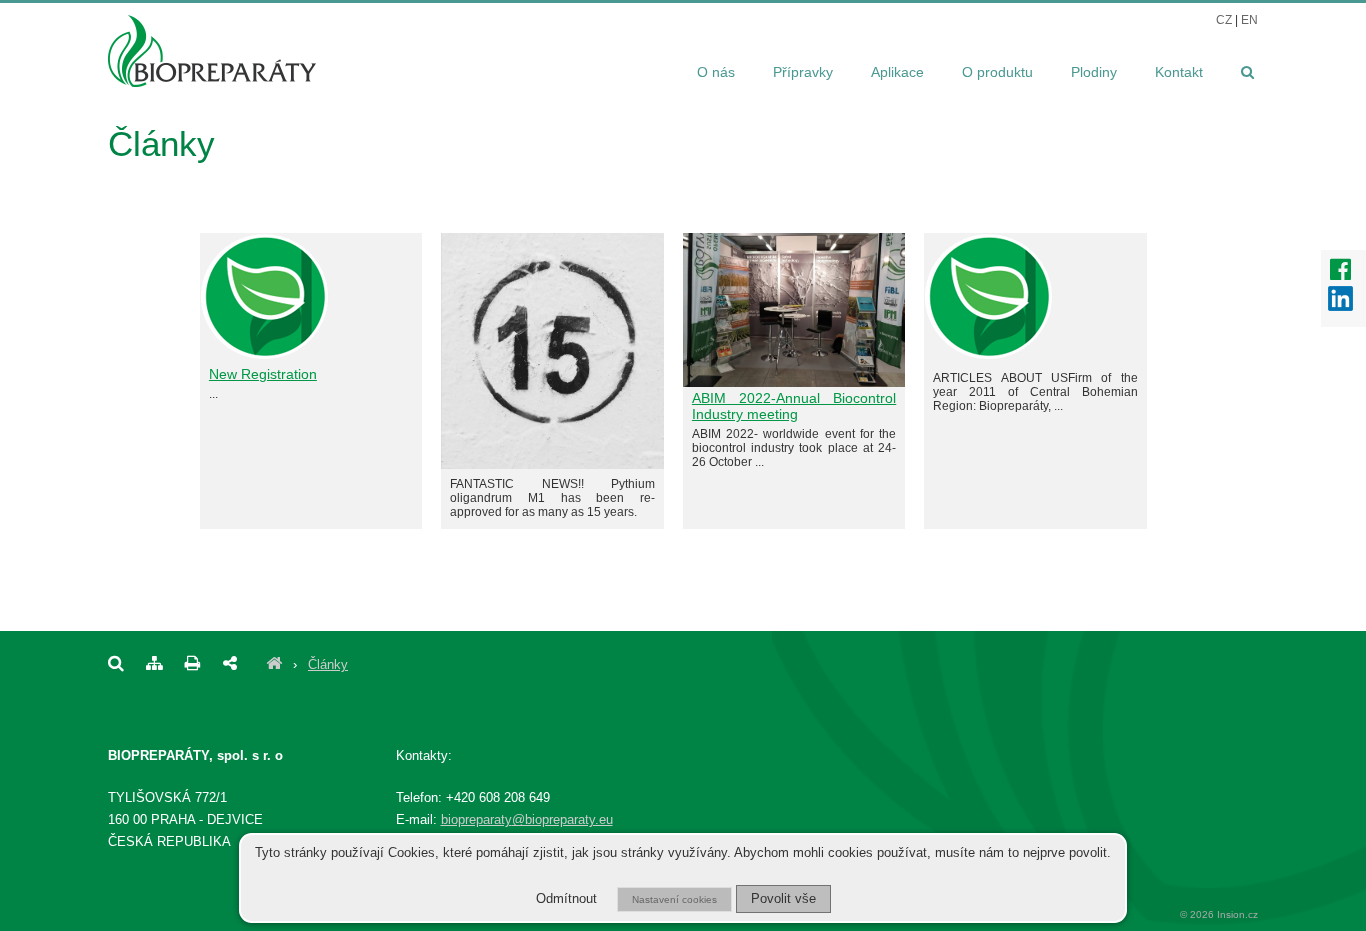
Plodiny (1094, 72)
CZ (1224, 20)
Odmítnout (566, 899)
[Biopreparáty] (274, 664)
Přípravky (803, 72)
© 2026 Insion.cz (1219, 914)
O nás (716, 72)
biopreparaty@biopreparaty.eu (527, 819)
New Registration (263, 374)
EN (1249, 20)
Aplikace (897, 72)
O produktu (997, 72)
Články (328, 664)
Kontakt (1179, 72)
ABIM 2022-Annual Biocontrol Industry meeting (794, 406)
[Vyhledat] (1237, 74)
